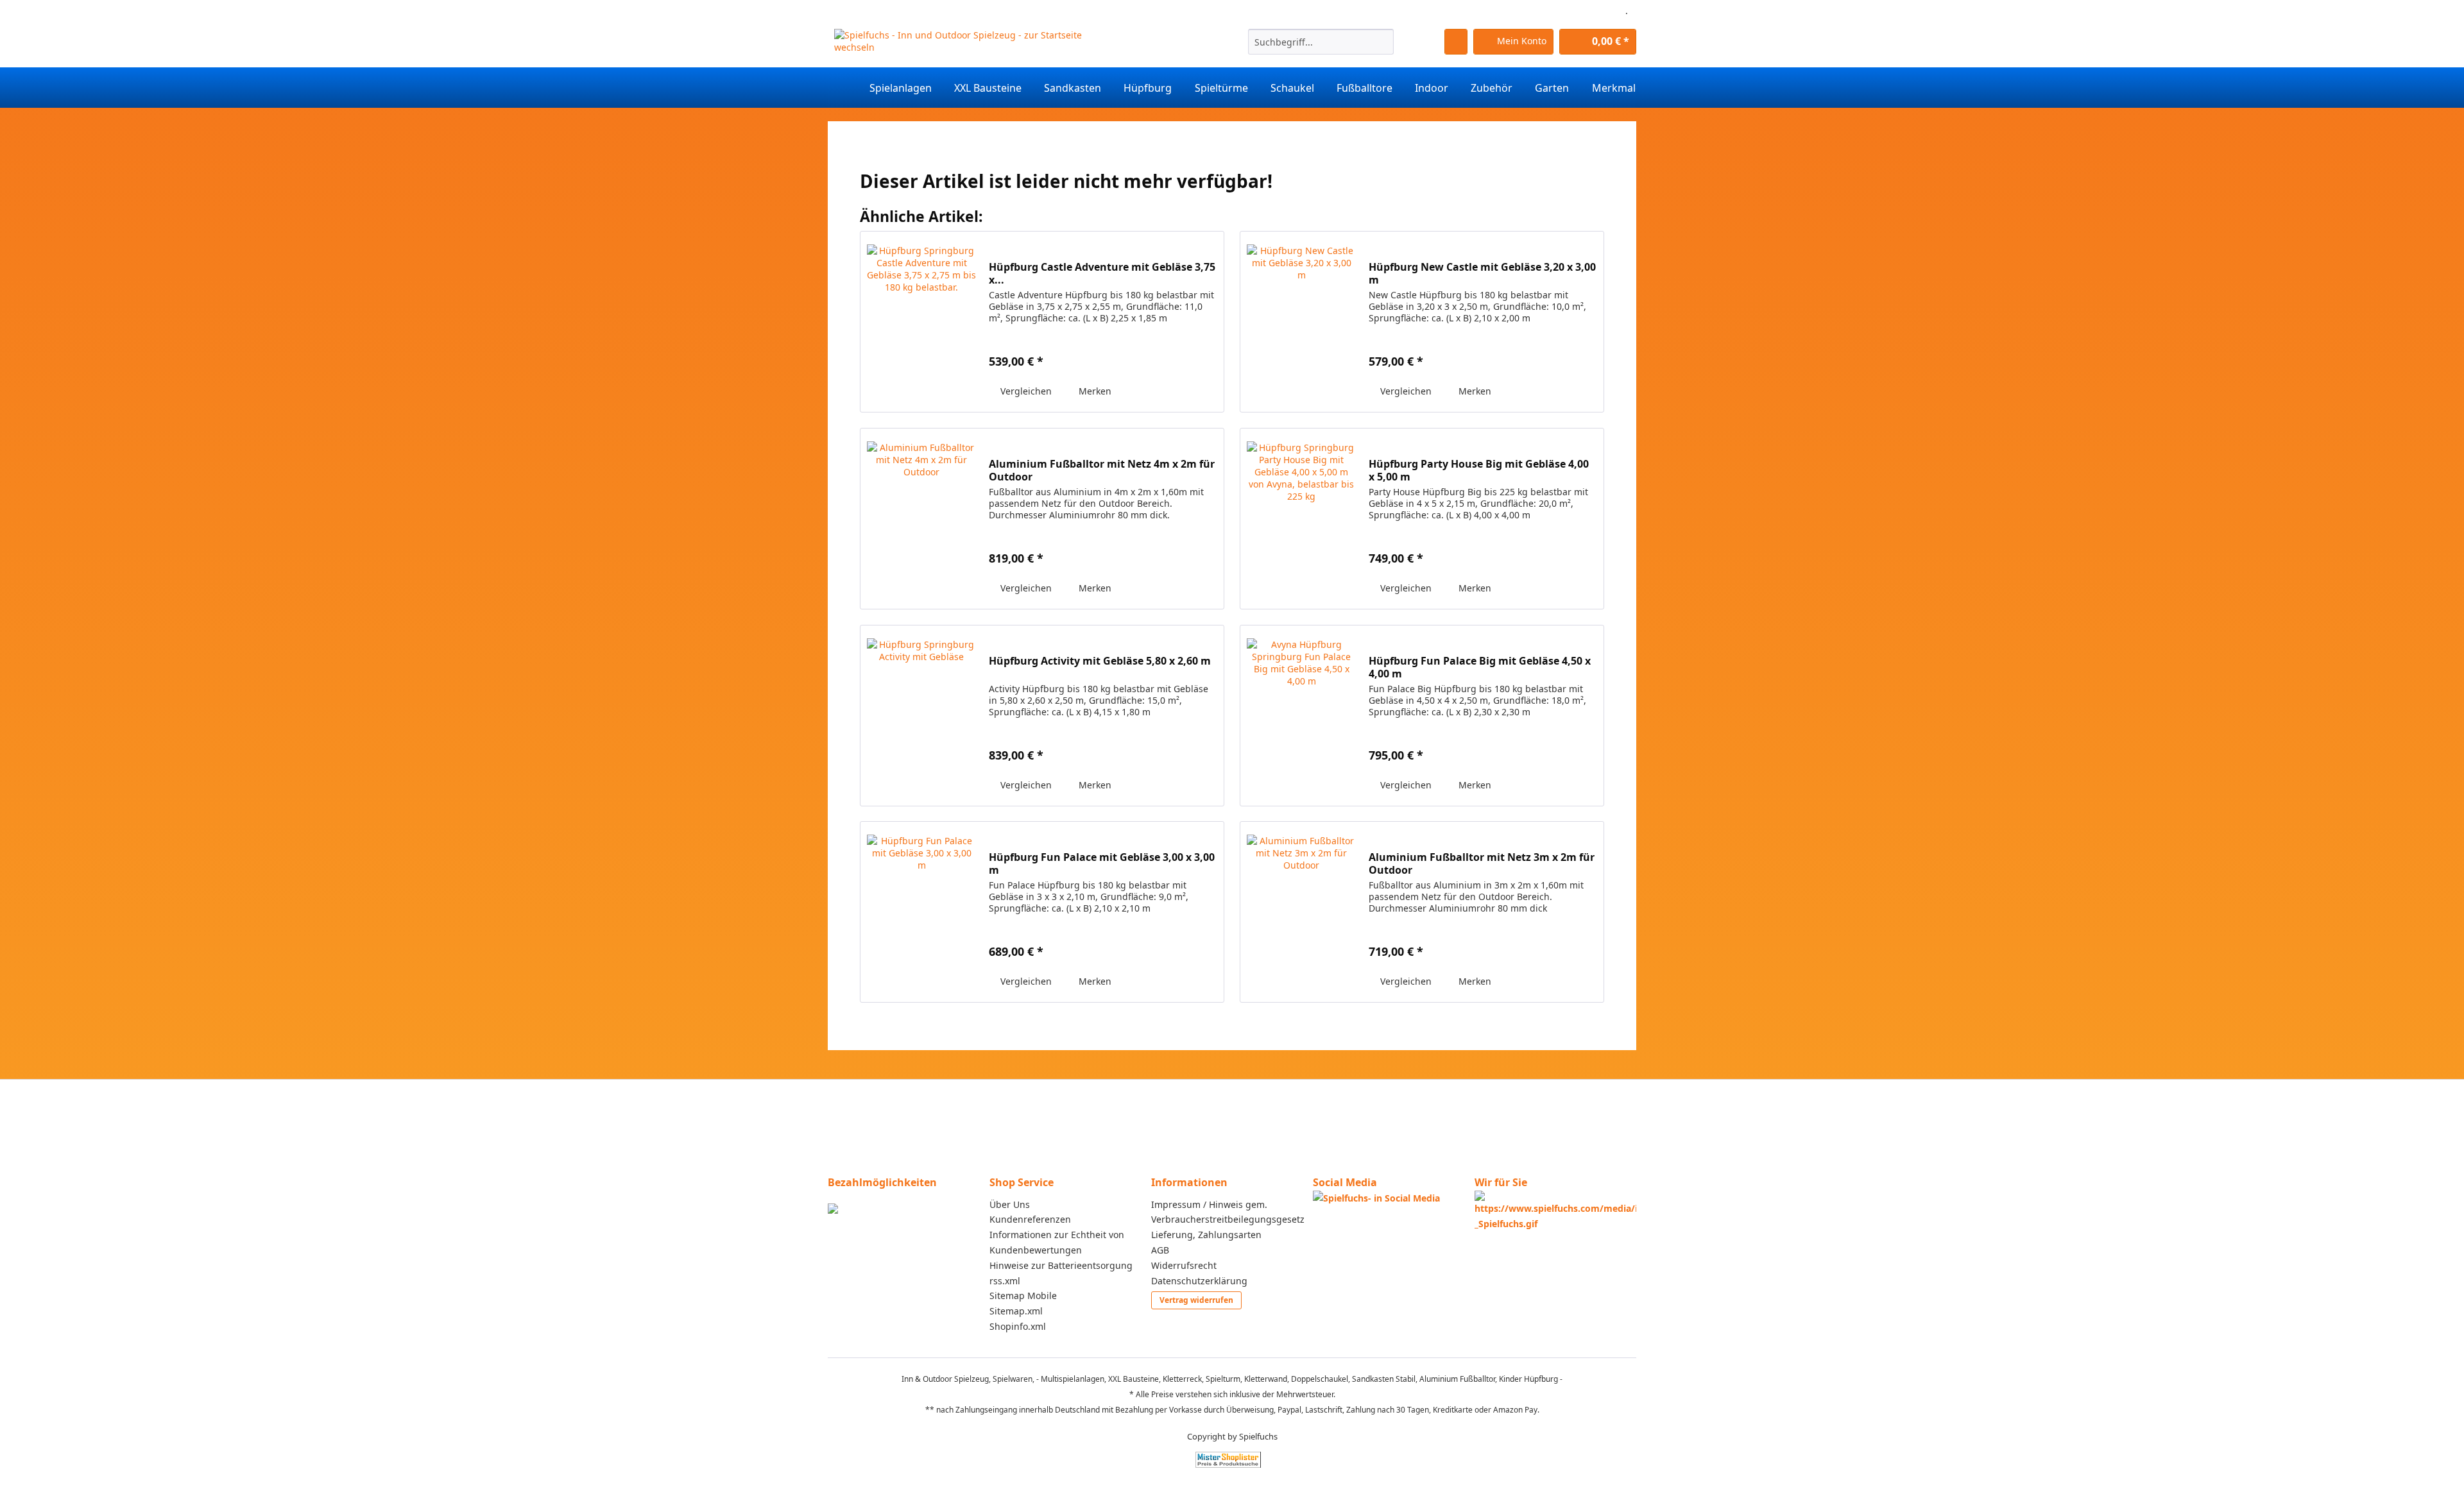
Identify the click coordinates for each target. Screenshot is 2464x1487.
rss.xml (1005, 1281)
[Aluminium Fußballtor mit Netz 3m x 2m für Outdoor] (1301, 912)
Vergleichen (1025, 391)
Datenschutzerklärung (1199, 1281)
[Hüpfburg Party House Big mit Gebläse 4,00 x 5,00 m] (1301, 519)
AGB (1160, 1250)
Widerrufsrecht (1184, 1265)
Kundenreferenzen (1030, 1219)
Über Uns (1010, 1204)
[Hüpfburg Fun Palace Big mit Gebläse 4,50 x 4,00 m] (1301, 716)
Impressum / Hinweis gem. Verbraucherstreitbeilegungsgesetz (1228, 1212)
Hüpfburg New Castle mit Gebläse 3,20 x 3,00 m (1482, 273)
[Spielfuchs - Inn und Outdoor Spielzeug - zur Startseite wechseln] (964, 45)
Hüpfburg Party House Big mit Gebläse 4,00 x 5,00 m (1479, 470)
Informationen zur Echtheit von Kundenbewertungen (1057, 1242)
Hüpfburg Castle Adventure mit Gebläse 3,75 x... (1102, 273)
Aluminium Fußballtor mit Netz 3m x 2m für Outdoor (1482, 863)
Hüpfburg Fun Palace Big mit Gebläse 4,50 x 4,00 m (1480, 667)
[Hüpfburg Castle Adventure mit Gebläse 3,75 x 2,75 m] (921, 322)
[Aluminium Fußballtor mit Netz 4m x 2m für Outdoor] (921, 519)
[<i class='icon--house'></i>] (843, 88)
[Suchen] (1382, 42)
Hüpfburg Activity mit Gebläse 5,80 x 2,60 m (1100, 661)
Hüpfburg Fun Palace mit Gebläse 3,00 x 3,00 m (1102, 863)
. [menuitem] (1627, 11)
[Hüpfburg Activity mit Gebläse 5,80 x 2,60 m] (921, 716)
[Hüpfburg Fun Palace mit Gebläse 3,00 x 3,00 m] (921, 912)
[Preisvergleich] (1228, 1460)
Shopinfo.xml (1018, 1326)
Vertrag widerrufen (1196, 1300)
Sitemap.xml (1016, 1311)
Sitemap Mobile (1023, 1296)
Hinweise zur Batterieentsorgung (1061, 1265)
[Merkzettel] (1456, 42)
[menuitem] (1321, 48)
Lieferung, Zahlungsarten (1206, 1235)
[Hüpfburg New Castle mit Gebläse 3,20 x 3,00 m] (1301, 322)
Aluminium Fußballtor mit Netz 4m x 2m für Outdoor (1102, 470)
